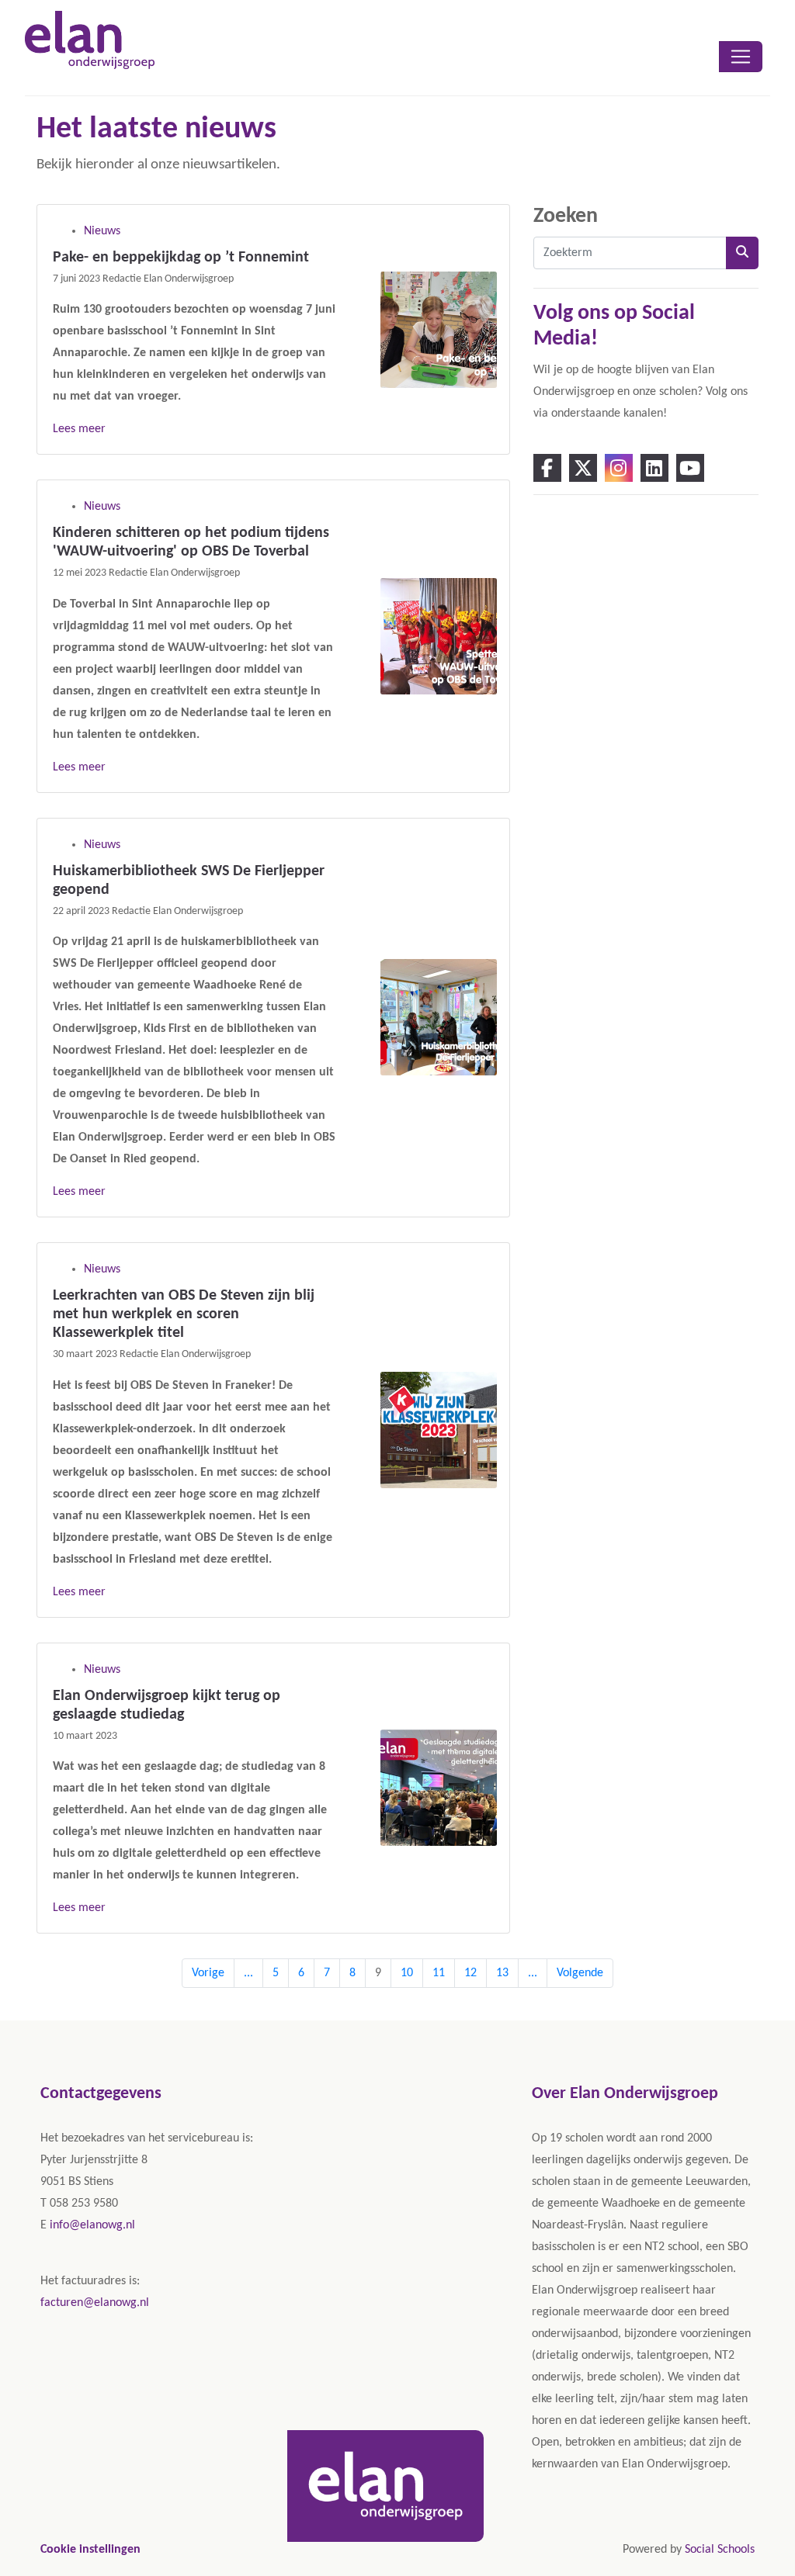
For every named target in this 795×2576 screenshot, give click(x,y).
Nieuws (102, 231)
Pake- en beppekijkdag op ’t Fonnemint (181, 258)
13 (502, 1973)
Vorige (208, 1973)
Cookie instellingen (90, 2550)
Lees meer (79, 429)
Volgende (580, 1973)
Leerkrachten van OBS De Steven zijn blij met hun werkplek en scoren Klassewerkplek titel (184, 1314)
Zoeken (566, 216)
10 (407, 1973)
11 (439, 1973)
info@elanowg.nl (92, 2225)
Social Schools (720, 2550)
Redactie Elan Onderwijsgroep (168, 279)
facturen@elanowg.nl (95, 2303)
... (248, 1973)
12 (470, 1973)
